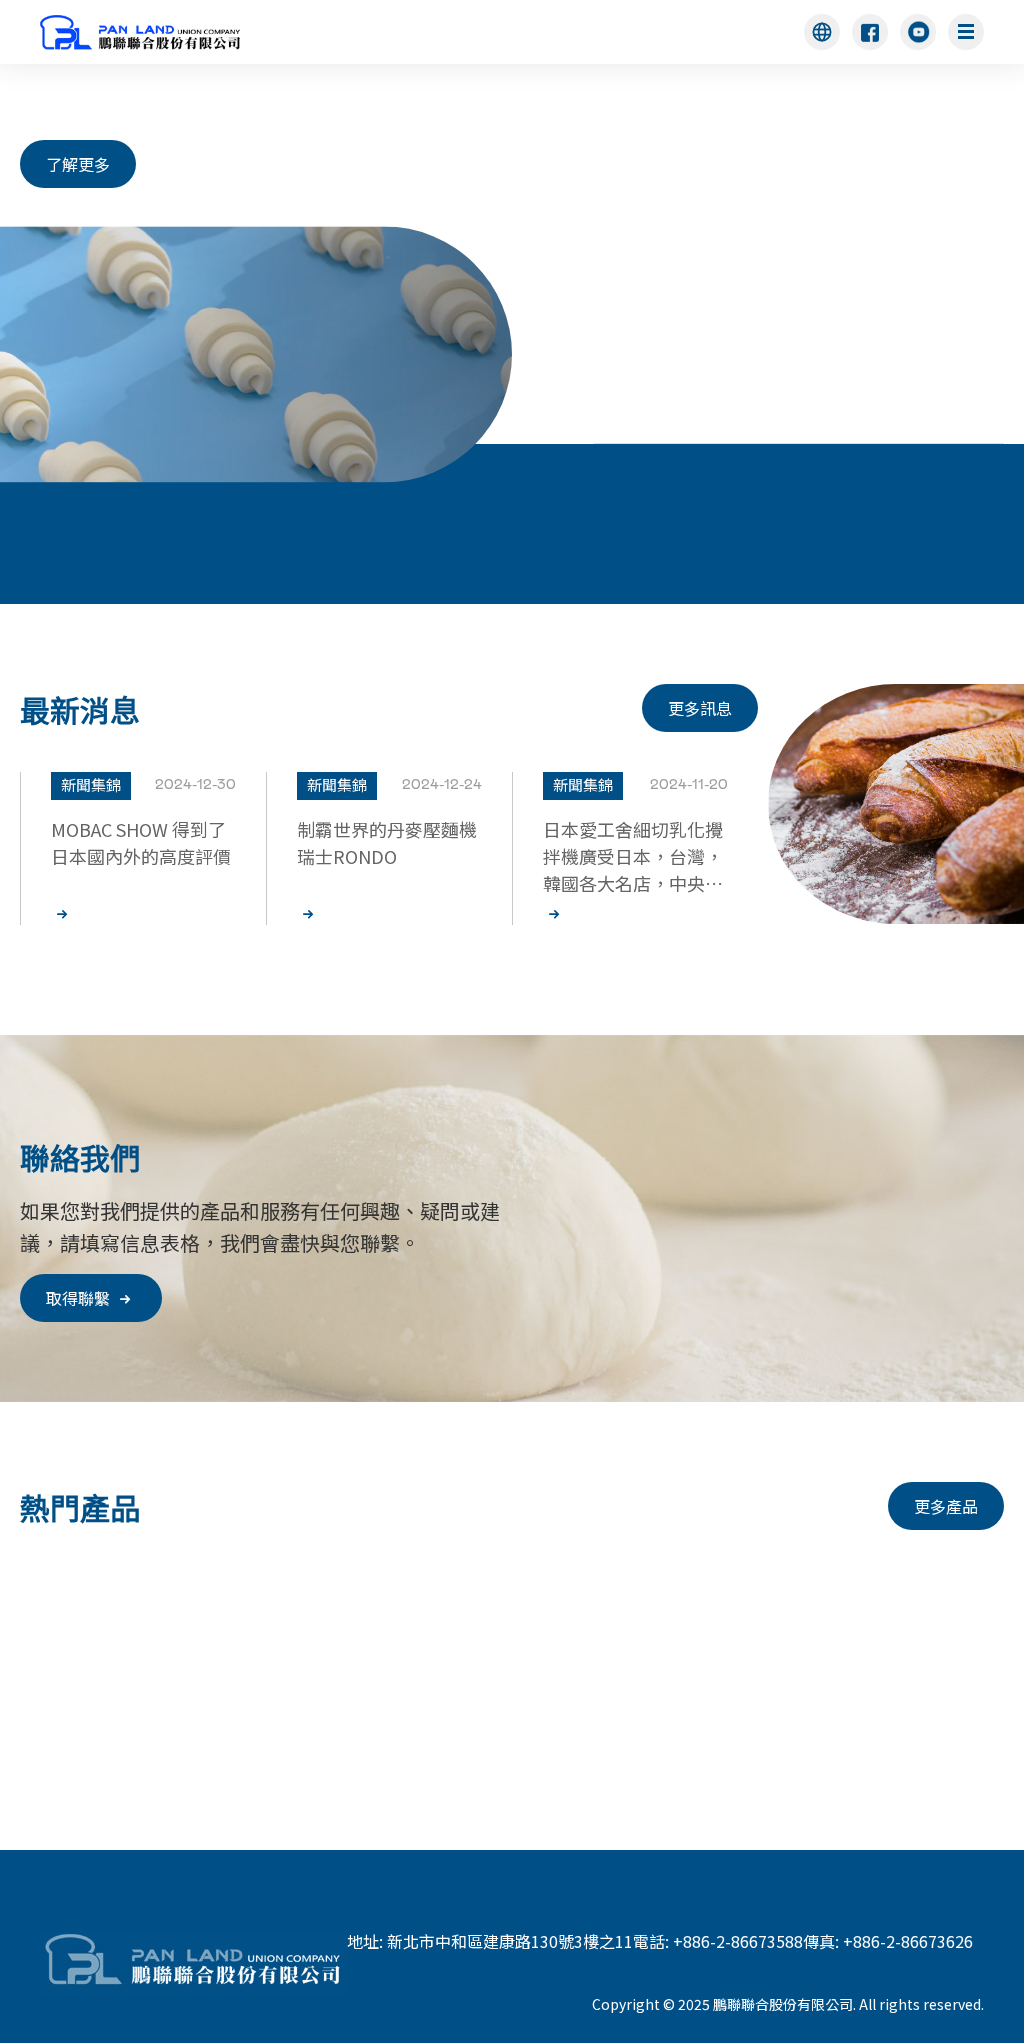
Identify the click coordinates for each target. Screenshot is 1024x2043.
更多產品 (946, 1506)
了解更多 (78, 164)
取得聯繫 (80, 1298)
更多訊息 (700, 708)
